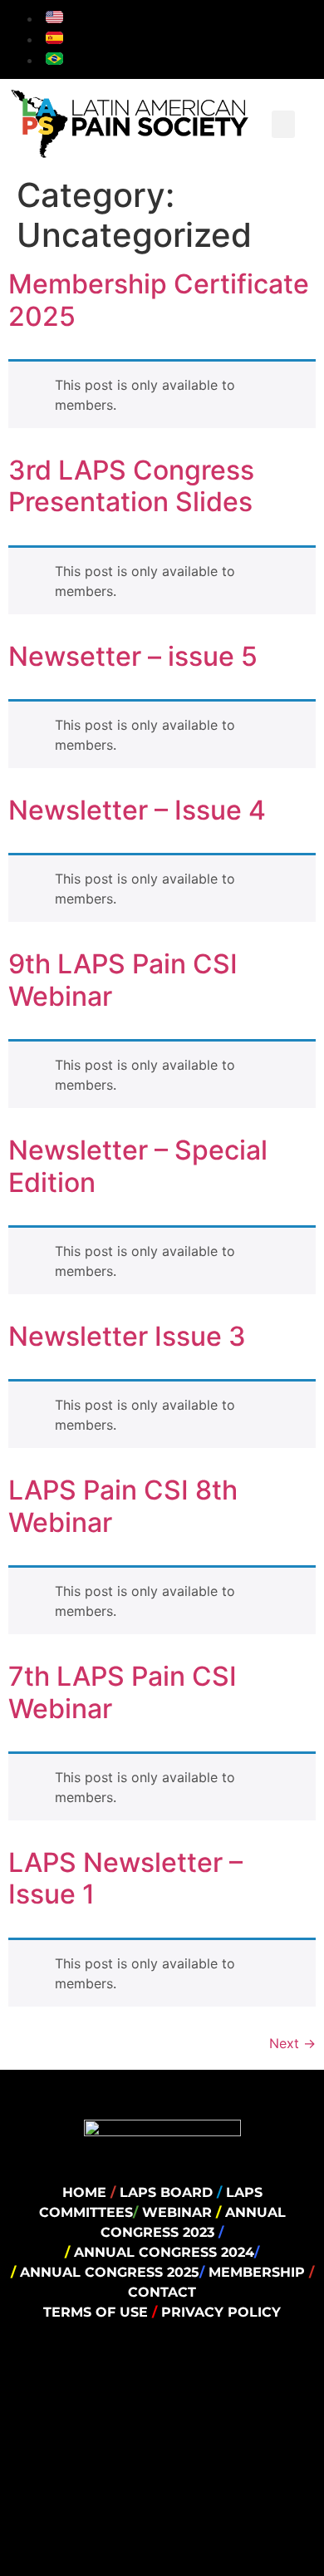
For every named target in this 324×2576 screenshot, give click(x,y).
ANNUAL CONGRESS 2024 (164, 2252)
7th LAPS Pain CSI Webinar (123, 1692)
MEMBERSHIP (259, 2272)
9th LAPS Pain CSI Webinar (123, 980)
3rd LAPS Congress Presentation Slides (131, 486)
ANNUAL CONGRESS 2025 (110, 2272)
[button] (283, 124)
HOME (84, 2192)
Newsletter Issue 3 (127, 1336)
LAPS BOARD (168, 2192)
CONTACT (162, 2292)
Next (292, 2043)
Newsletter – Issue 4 (137, 810)
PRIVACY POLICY (219, 2312)
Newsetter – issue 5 (133, 656)
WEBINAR (179, 2212)
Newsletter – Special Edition (138, 1166)
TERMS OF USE (98, 2312)
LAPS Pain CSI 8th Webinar (123, 1506)
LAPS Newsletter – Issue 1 (125, 1878)
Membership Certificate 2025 (159, 300)
